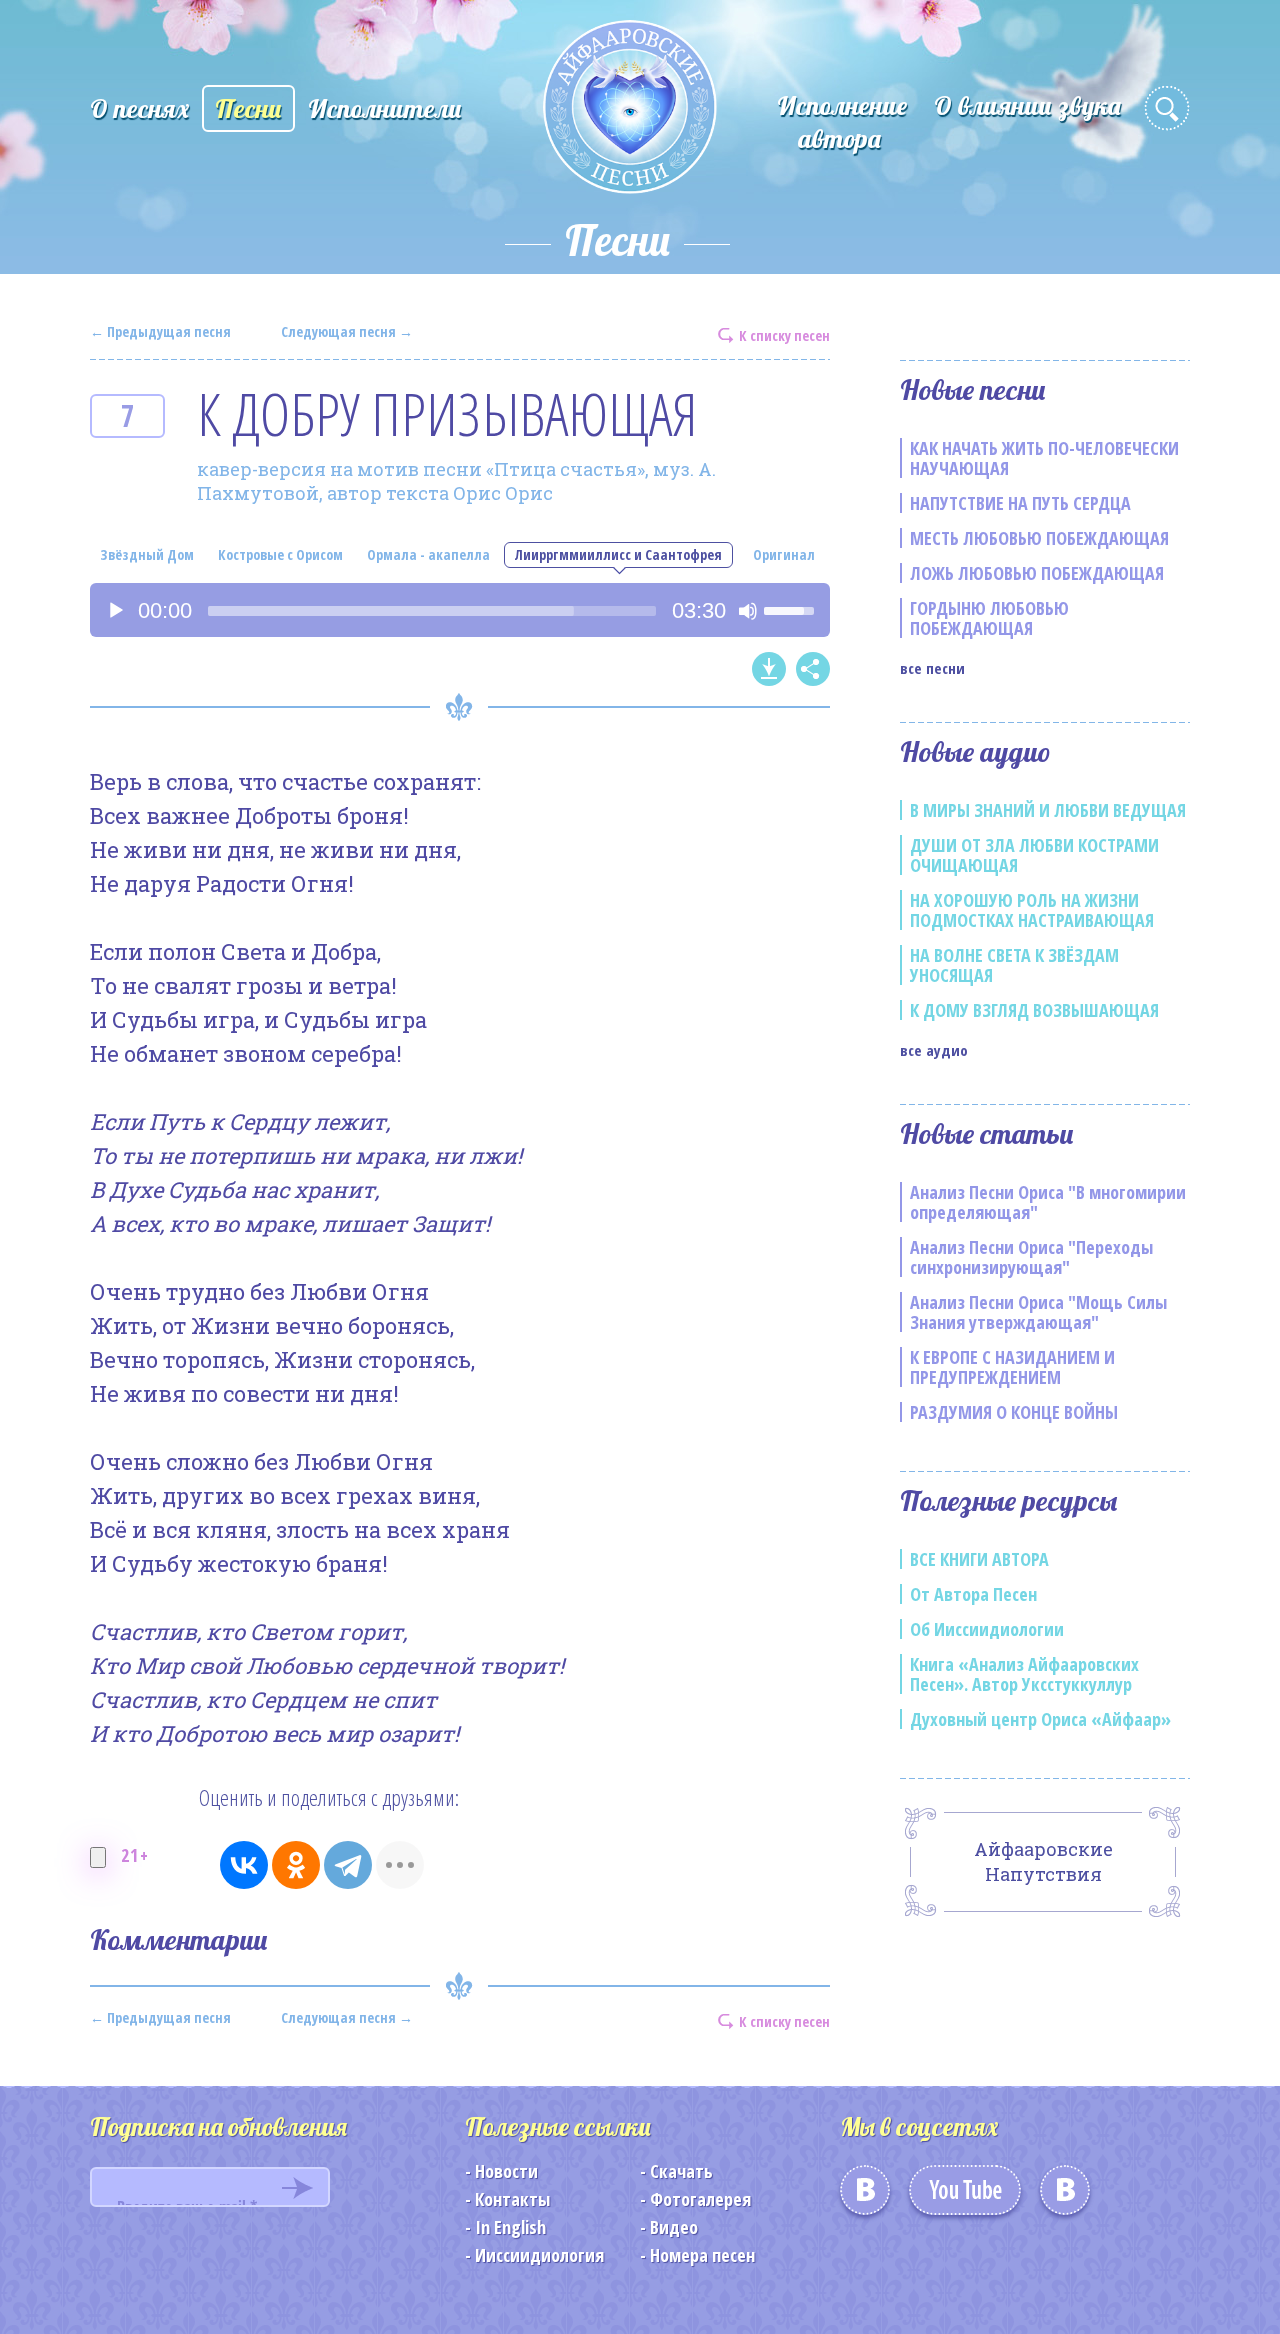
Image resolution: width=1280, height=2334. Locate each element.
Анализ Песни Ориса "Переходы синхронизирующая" (1031, 1257)
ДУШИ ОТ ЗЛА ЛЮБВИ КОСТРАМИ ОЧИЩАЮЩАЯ (1034, 855)
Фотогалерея (700, 2199)
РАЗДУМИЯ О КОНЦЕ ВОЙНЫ (1014, 1412)
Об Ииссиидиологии (987, 1629)
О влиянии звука (1027, 105)
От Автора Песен (973, 1594)
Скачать (681, 2171)
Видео (674, 2227)
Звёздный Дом (147, 554)
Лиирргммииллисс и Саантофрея (618, 554)
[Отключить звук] (748, 611)
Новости (506, 2171)
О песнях (139, 108)
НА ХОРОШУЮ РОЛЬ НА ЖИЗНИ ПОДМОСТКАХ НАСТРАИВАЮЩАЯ (1032, 910)
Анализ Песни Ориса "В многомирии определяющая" (1048, 1202)
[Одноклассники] (296, 1865)
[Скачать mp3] (769, 669)
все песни (932, 668)
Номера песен (702, 2255)
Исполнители (385, 108)
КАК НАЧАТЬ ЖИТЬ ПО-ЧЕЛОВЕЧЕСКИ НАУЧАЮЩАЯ (1044, 458)
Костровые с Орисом (280, 554)
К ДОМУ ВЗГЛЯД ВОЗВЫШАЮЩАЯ (1034, 1010)
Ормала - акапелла (428, 554)
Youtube (965, 2197)
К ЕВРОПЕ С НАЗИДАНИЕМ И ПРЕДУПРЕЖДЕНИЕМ (1012, 1367)
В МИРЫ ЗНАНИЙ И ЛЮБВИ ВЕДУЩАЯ (1048, 810)
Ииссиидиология (539, 2255)
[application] (460, 610)
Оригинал (784, 554)
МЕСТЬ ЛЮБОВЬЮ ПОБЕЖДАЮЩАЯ (1039, 538)
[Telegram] (348, 1865)
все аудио (934, 1050)
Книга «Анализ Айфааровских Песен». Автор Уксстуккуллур (1024, 1674)
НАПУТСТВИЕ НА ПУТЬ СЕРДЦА (1020, 503)
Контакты (512, 2199)
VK (865, 2197)
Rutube (1065, 2197)
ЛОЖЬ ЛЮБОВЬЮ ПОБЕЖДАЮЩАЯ (1037, 573)
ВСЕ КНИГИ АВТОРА (979, 1559)
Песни (248, 108)
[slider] (432, 611)
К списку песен (784, 334)
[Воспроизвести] (116, 611)
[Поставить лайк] (98, 1857)
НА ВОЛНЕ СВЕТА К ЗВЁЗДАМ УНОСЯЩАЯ (1014, 965)
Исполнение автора (842, 122)
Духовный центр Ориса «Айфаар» (1040, 1719)
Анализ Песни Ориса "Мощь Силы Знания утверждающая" (1038, 1312)
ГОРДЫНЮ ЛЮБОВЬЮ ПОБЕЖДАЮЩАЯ (989, 618)
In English (510, 2227)
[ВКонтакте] (244, 1865)
